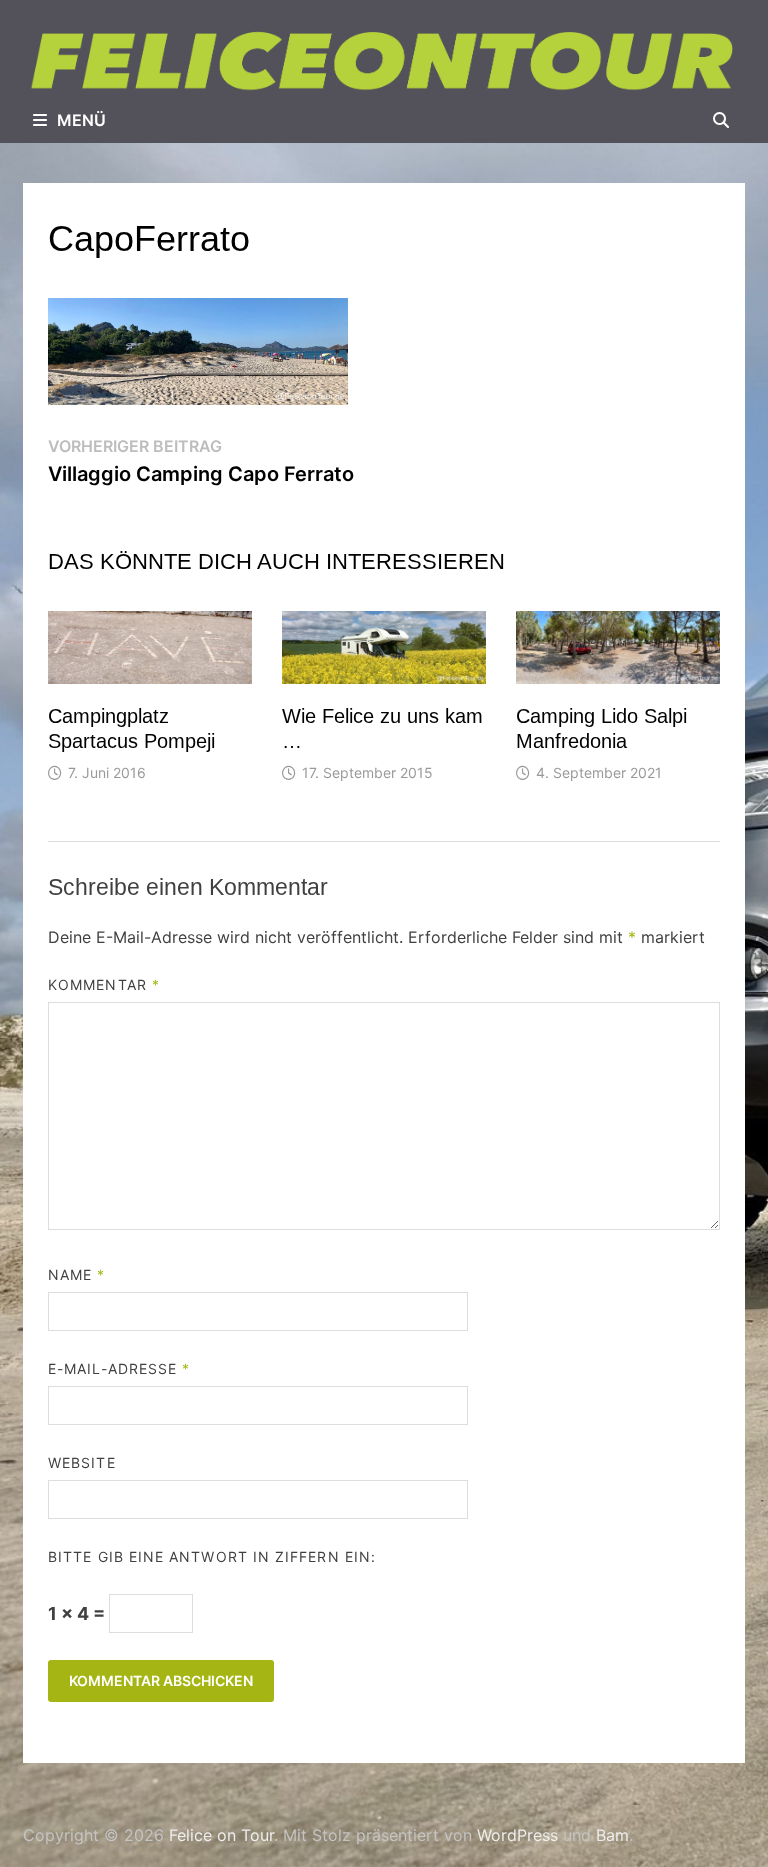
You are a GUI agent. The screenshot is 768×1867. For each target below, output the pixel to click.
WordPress (517, 1835)
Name (76, 1274)
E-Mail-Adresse (119, 1368)
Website (82, 1462)
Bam (612, 1835)
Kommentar (104, 984)
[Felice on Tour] (384, 60)
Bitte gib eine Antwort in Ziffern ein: (212, 1556)
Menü (81, 120)
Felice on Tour (221, 1835)
